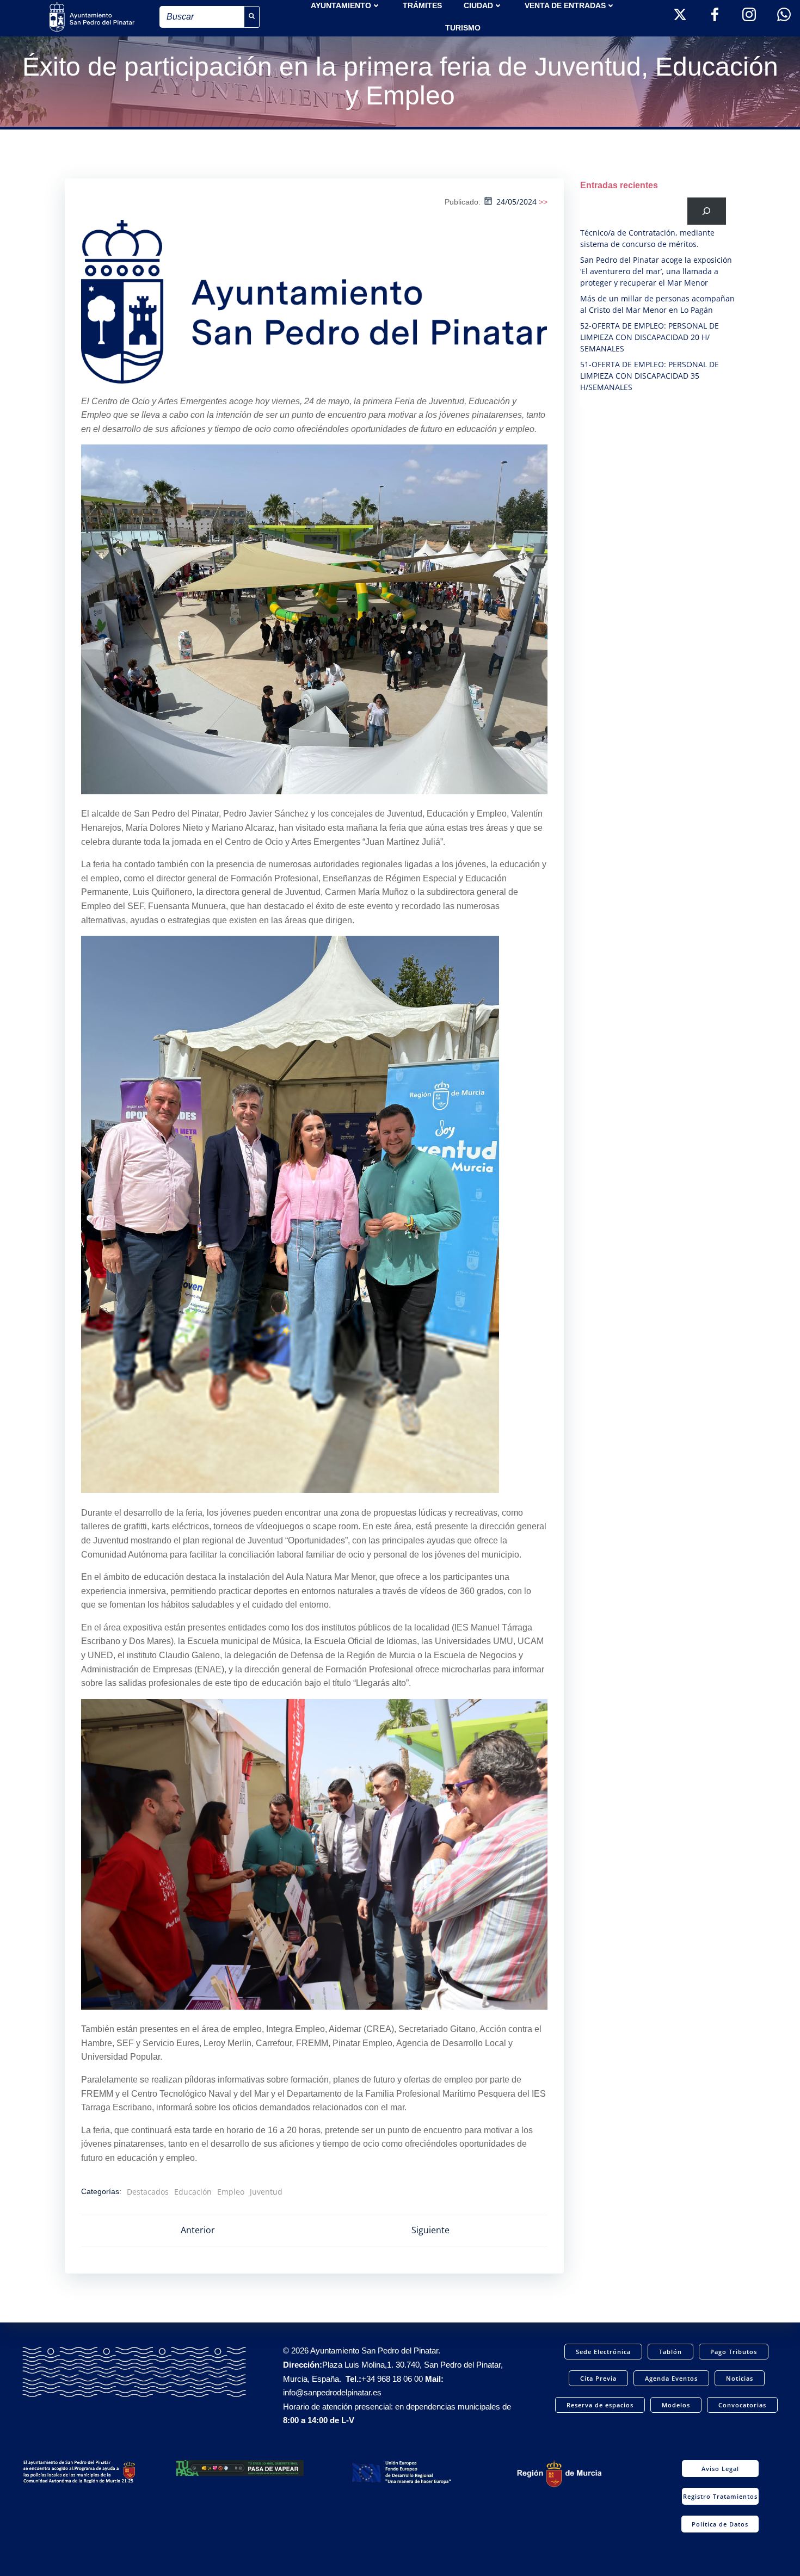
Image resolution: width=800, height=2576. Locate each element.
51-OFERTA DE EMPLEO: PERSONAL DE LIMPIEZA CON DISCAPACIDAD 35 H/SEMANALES (650, 376)
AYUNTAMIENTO (341, 5)
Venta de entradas (565, 5)
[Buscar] (707, 211)
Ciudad (478, 5)
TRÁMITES (422, 5)
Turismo (463, 28)
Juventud (266, 2192)
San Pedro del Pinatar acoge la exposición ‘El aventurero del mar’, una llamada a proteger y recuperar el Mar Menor (656, 271)
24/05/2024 (516, 202)
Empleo (231, 2192)
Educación (193, 2192)
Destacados (148, 2192)
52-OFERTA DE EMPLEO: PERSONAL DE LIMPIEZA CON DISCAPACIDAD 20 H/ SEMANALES (650, 337)
